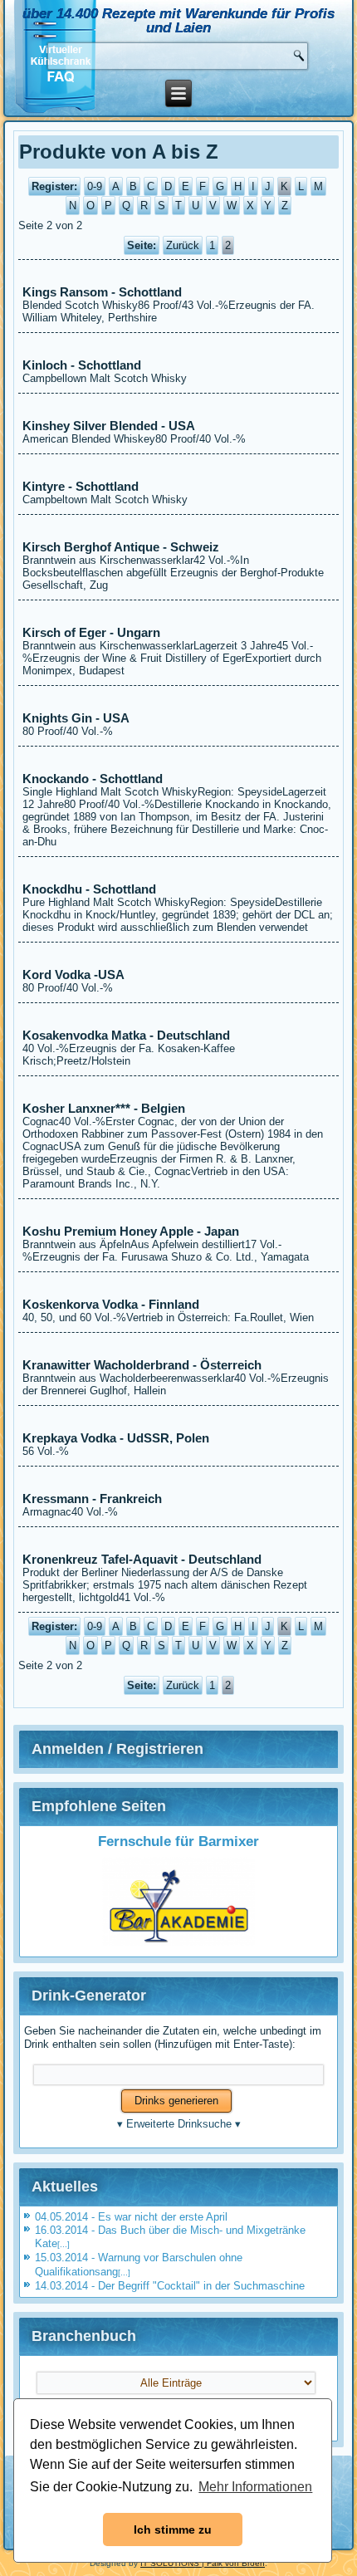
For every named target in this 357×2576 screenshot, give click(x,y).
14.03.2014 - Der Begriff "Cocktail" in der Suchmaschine (170, 2286)
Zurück (183, 245)
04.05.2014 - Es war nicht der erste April (131, 2217)
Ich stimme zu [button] (173, 2529)
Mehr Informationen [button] (255, 2487)
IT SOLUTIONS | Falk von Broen (203, 2563)
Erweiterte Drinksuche (179, 2124)
